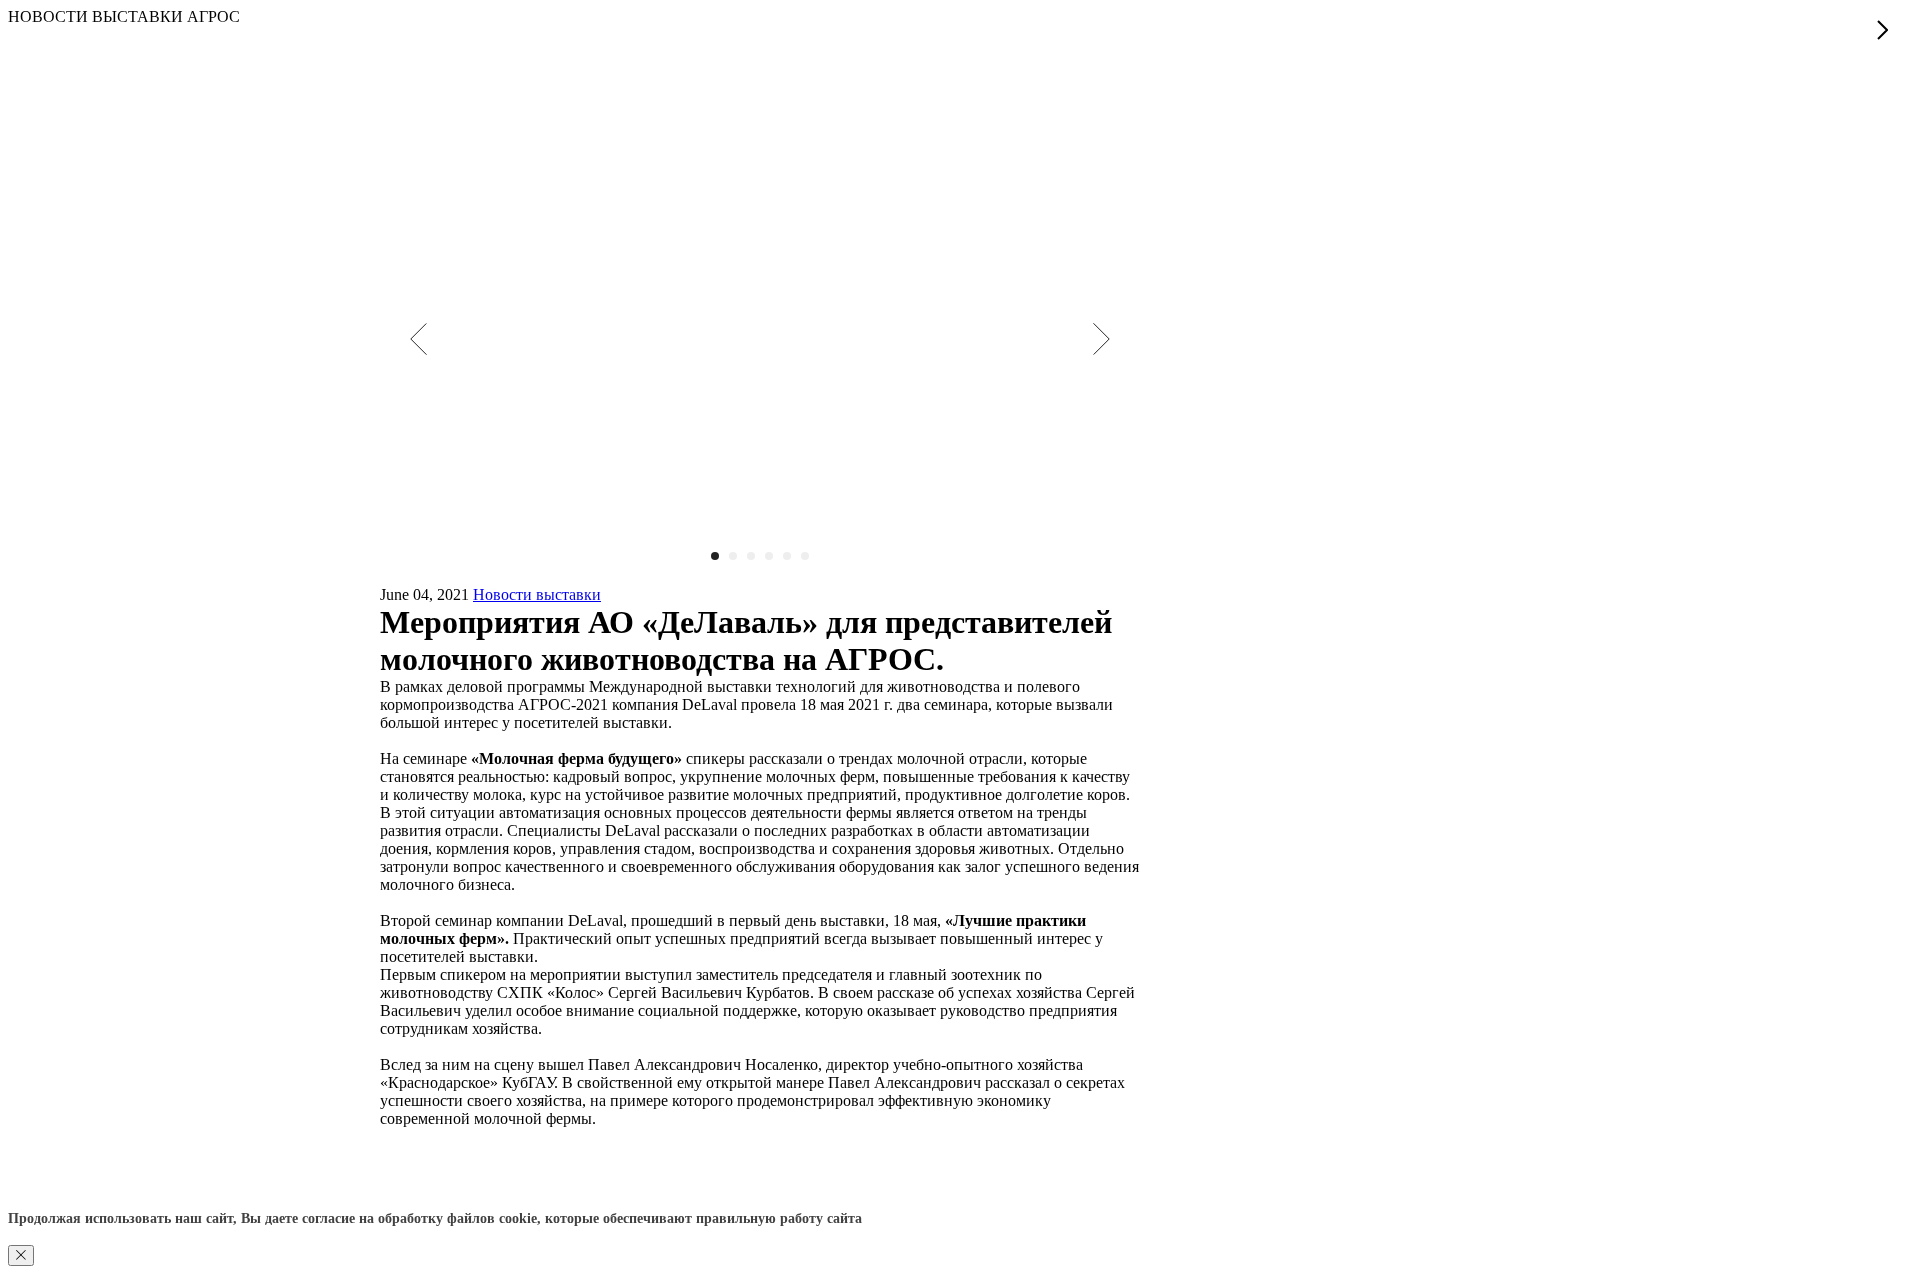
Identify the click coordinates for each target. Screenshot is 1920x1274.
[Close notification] (21, 1255)
